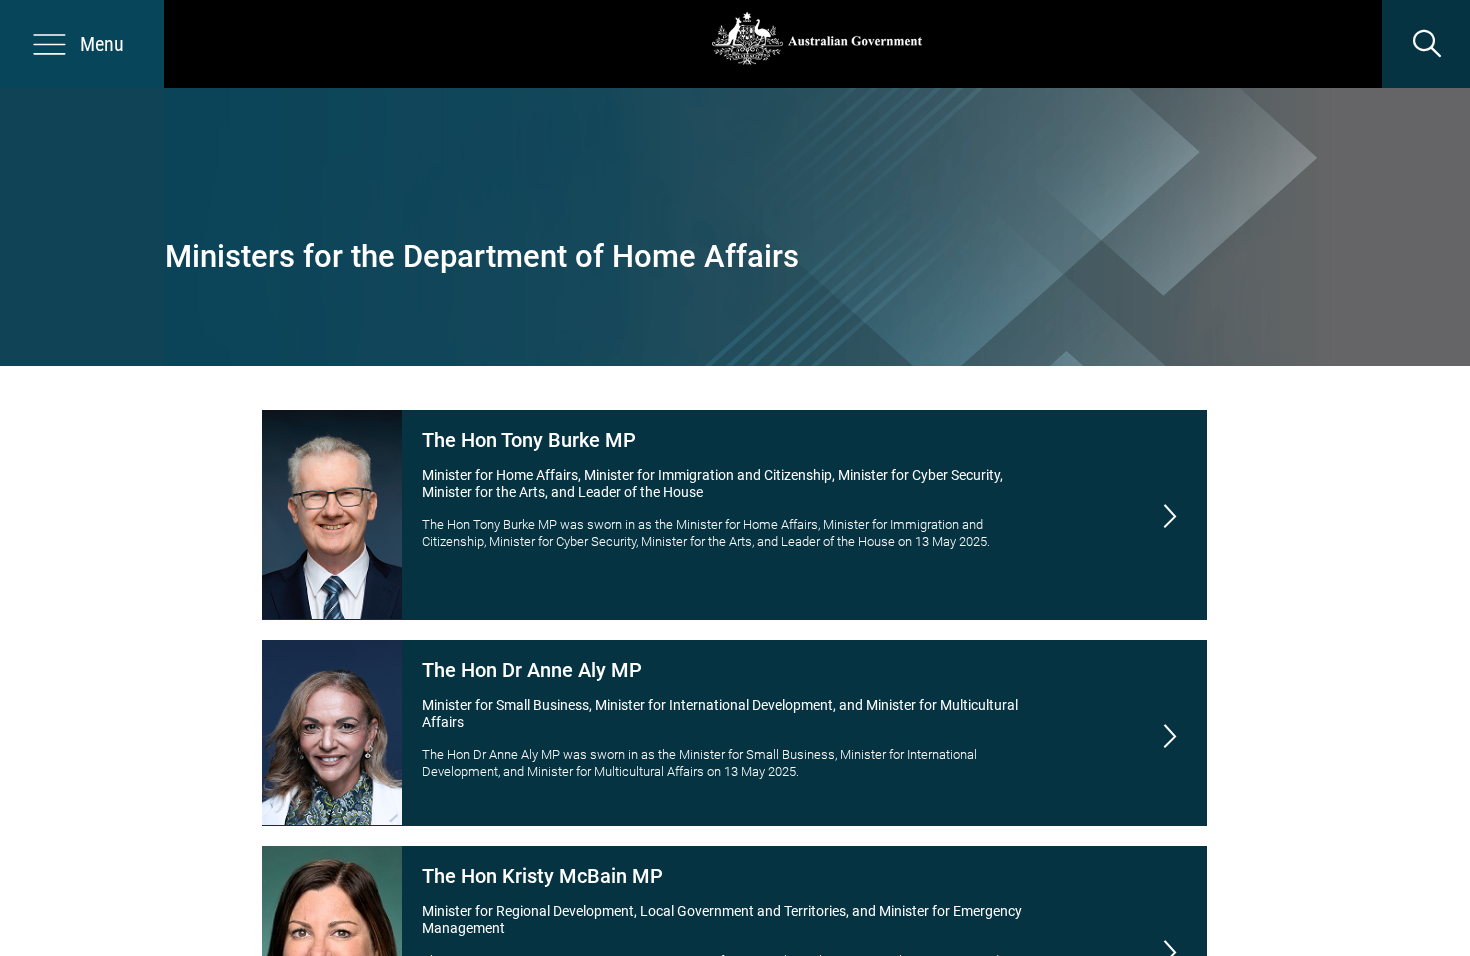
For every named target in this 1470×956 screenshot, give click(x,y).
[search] (1426, 44)
